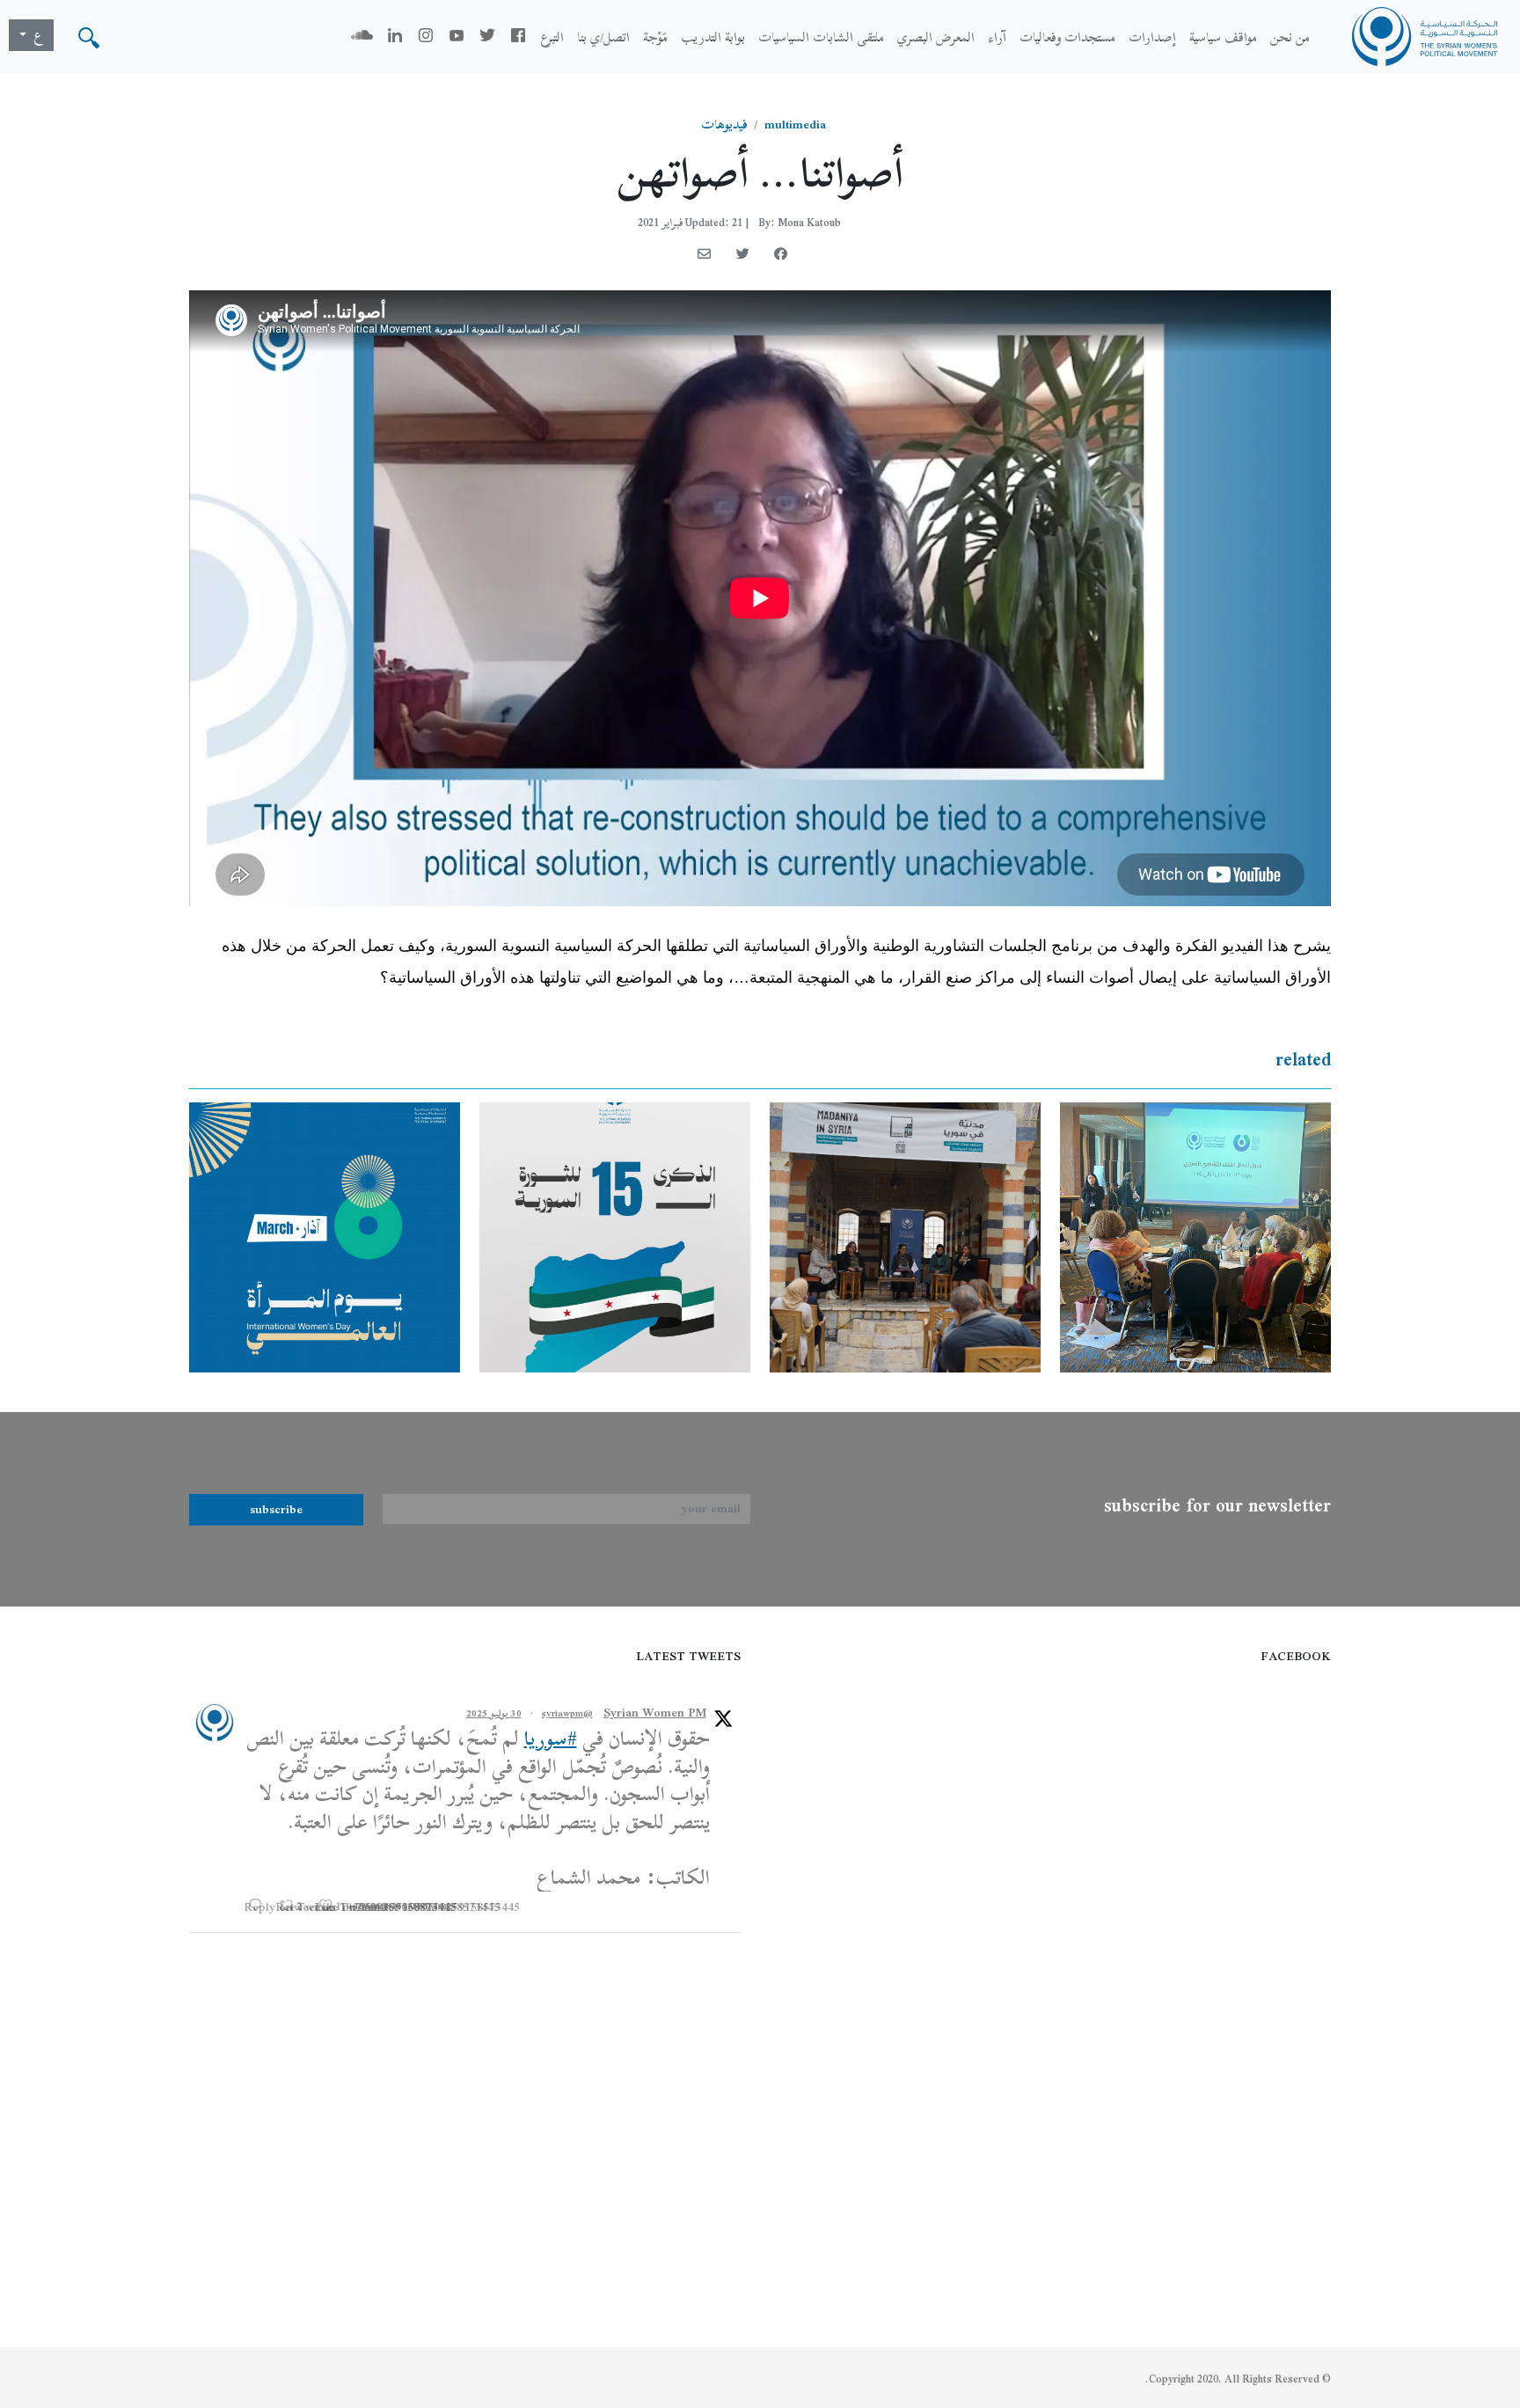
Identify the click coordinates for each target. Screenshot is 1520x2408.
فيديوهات (724, 124)
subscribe (276, 1509)
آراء (997, 37)
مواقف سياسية (1223, 37)
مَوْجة (655, 37)
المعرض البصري (936, 37)
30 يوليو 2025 (494, 1713)
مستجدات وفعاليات (1067, 37)
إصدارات (1152, 37)
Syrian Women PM (655, 1713)
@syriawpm (567, 1713)
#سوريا (551, 1738)
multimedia (795, 124)
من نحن (1290, 37)
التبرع (552, 37)
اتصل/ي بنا (603, 37)
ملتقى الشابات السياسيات (821, 37)
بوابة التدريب (713, 37)
